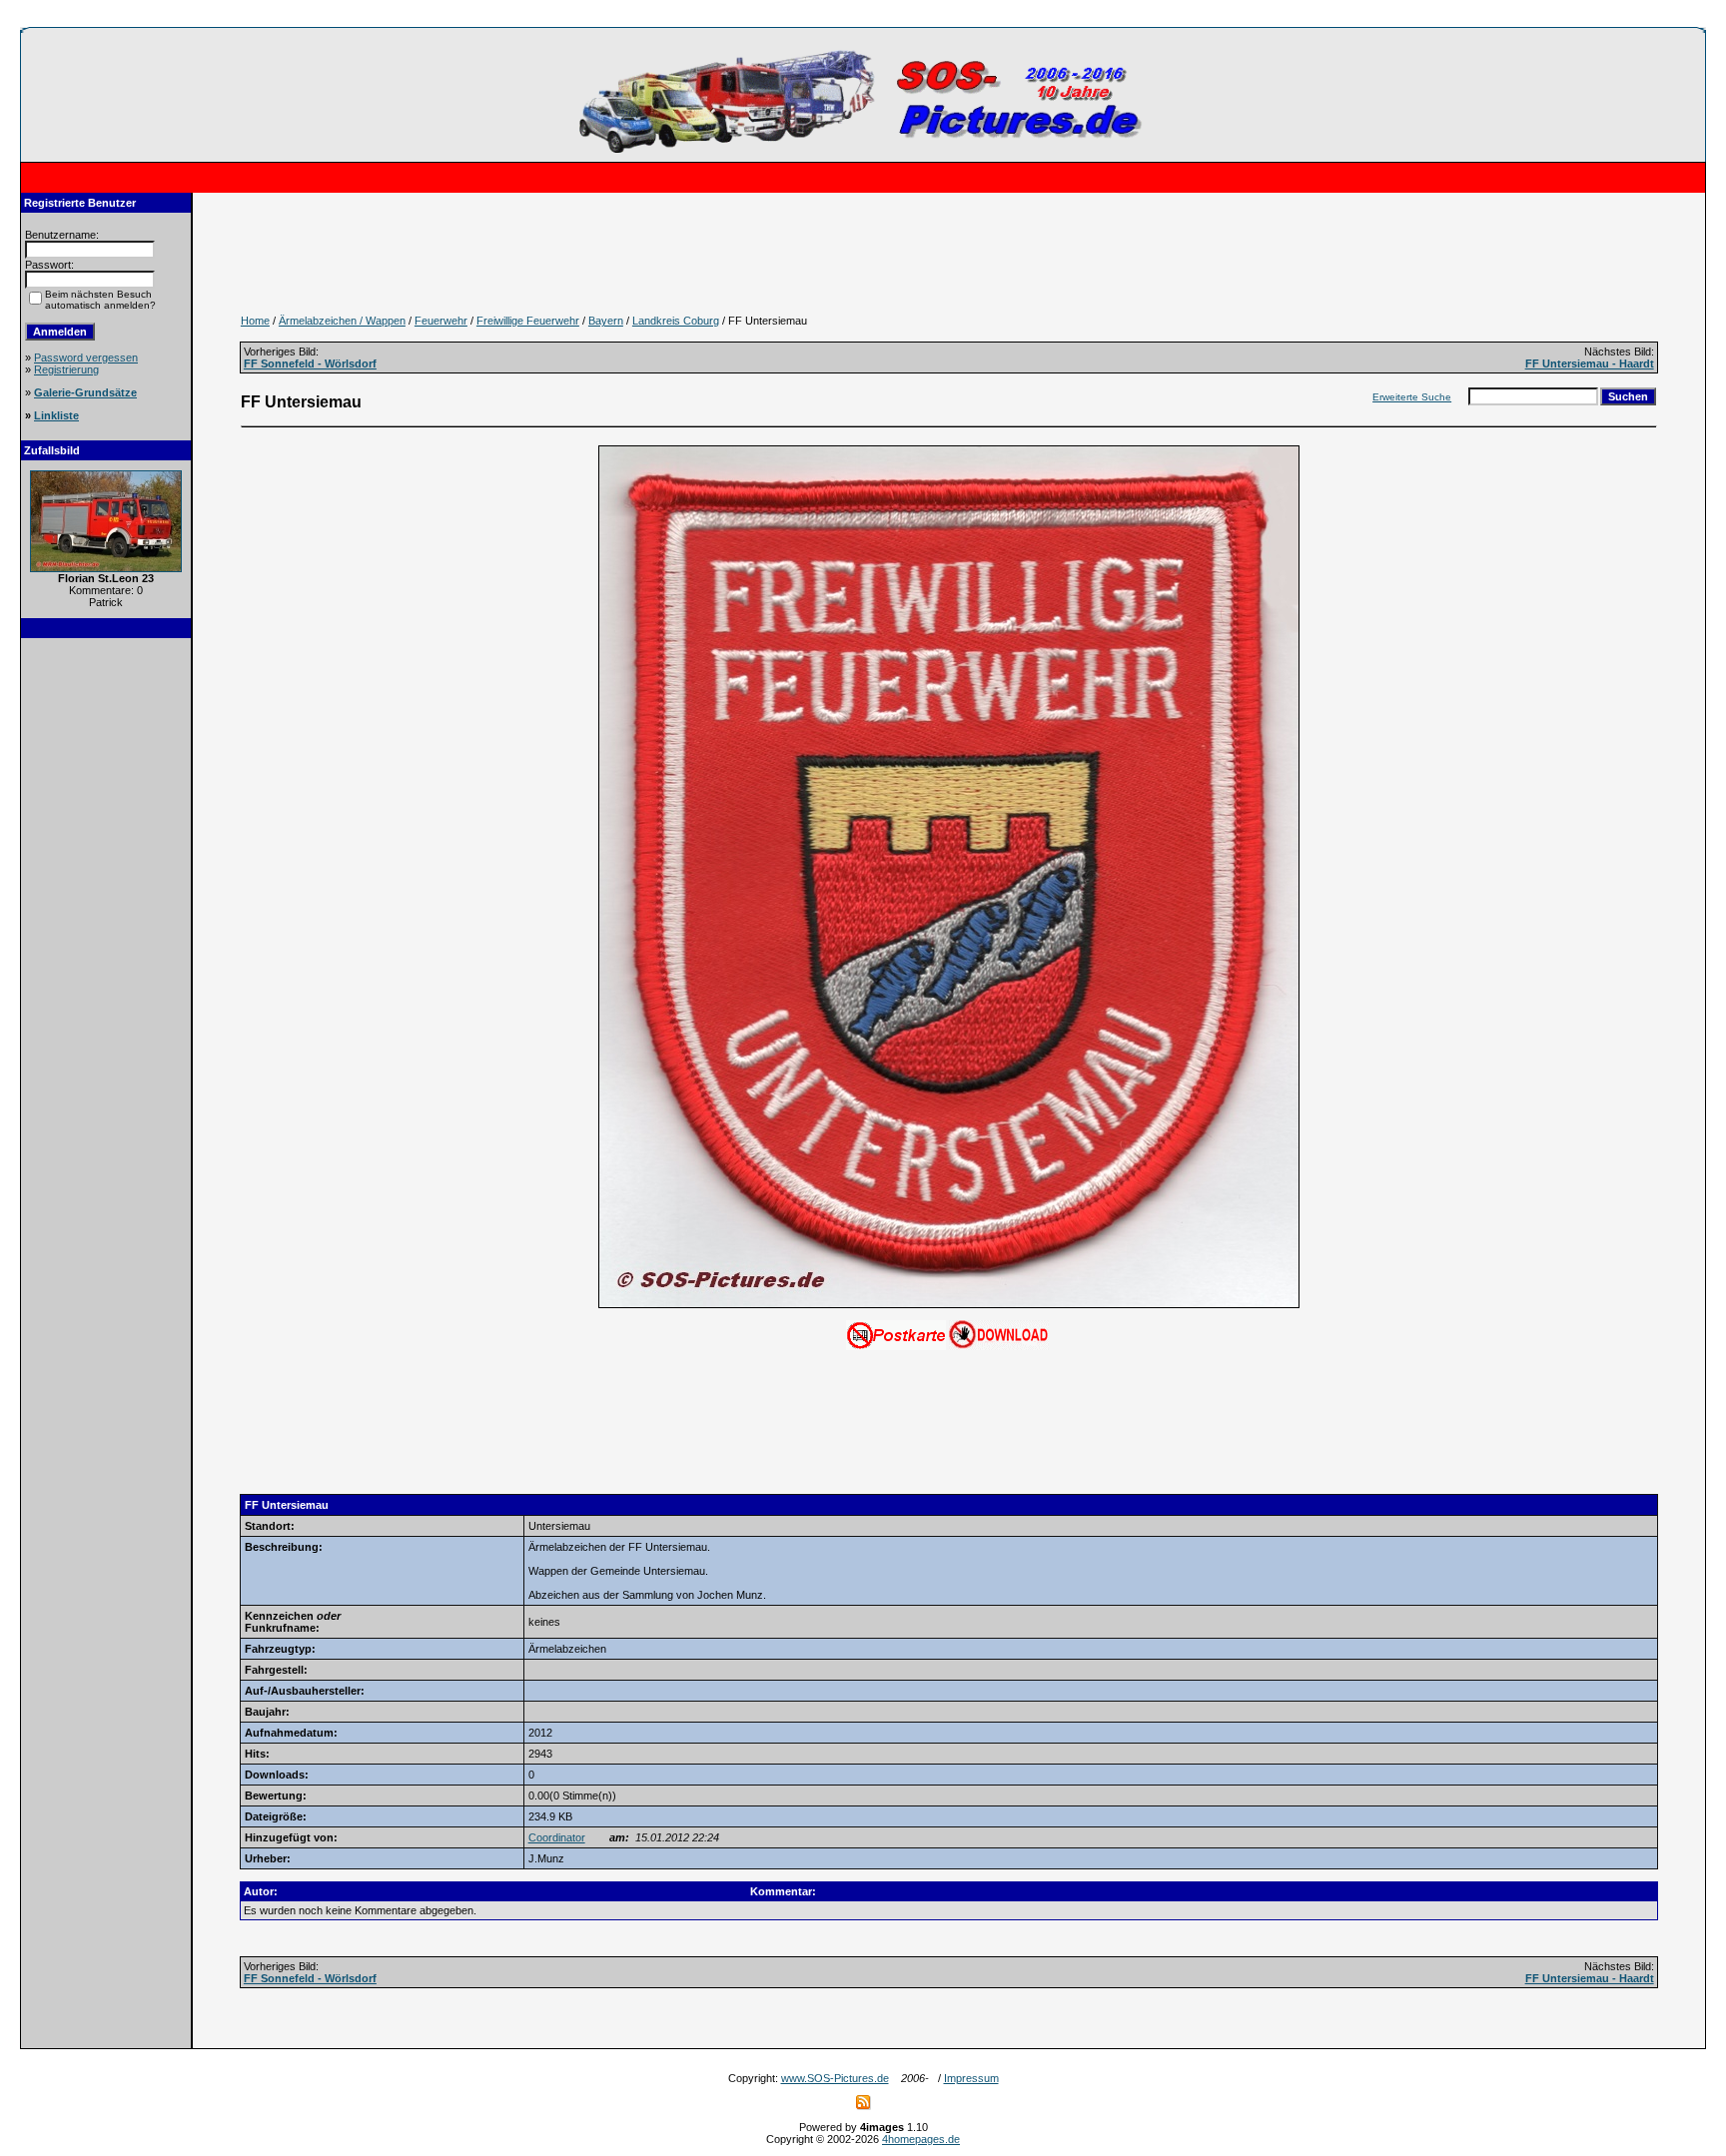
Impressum (971, 2078)
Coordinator (557, 1837)
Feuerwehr (441, 321)
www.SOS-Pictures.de (835, 2078)
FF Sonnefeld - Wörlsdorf (310, 363)
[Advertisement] (106, 951)
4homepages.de (921, 2139)
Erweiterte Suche (1412, 397)
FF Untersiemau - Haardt (1590, 363)
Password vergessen (86, 358)
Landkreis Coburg (676, 321)
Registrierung (66, 369)
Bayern (606, 321)
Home (255, 321)
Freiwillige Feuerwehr (528, 321)
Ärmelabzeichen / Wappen (342, 321)
